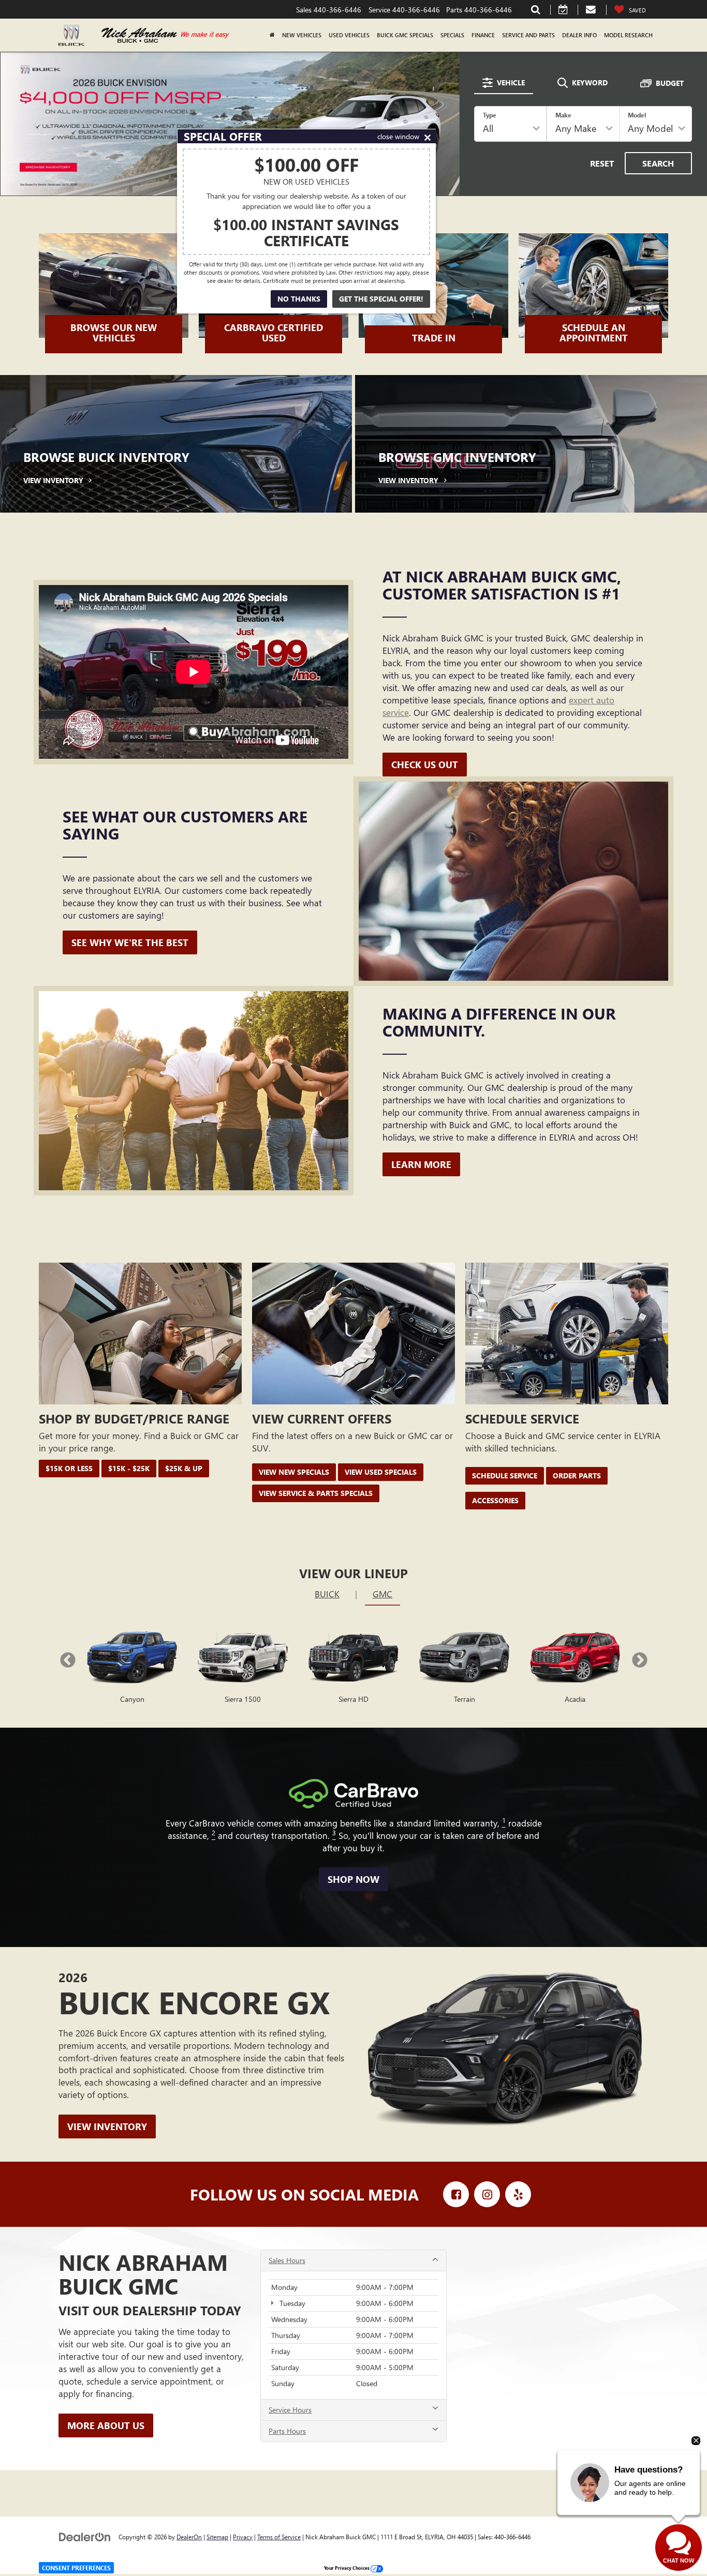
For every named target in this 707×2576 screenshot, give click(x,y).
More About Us (106, 2423)
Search (658, 162)
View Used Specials (381, 1470)
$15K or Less (69, 1467)
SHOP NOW (353, 1878)
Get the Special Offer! (381, 299)
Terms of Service (279, 2535)
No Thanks (299, 299)
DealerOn (189, 2535)
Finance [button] (483, 35)
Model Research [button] (628, 35)
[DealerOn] (85, 2534)
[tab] (504, 82)
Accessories (495, 1499)
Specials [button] (452, 35)
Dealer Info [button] (579, 35)
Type (490, 114)
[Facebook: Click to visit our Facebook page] (456, 2193)
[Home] (272, 35)
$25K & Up (184, 1467)
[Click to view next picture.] (425, 123)
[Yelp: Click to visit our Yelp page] (518, 2193)
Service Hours (290, 2408)
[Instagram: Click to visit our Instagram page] (487, 2193)
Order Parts (577, 1474)
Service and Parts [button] (528, 35)
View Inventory (107, 2125)
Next (639, 1659)
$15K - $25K (129, 1467)
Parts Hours (287, 2429)
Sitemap (217, 2535)
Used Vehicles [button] (349, 35)
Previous (68, 1659)
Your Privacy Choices (347, 2566)
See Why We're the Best (130, 941)
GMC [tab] (382, 1592)
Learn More (421, 1163)
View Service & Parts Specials (316, 1492)
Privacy (243, 2535)
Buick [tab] (327, 1592)
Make (563, 114)
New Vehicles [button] (302, 35)
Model (637, 114)
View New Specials (294, 1470)
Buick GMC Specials (405, 35)
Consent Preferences (76, 2568)
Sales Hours (287, 2259)
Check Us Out (425, 763)
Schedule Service (505, 1474)
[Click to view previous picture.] (35, 123)
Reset (602, 162)
